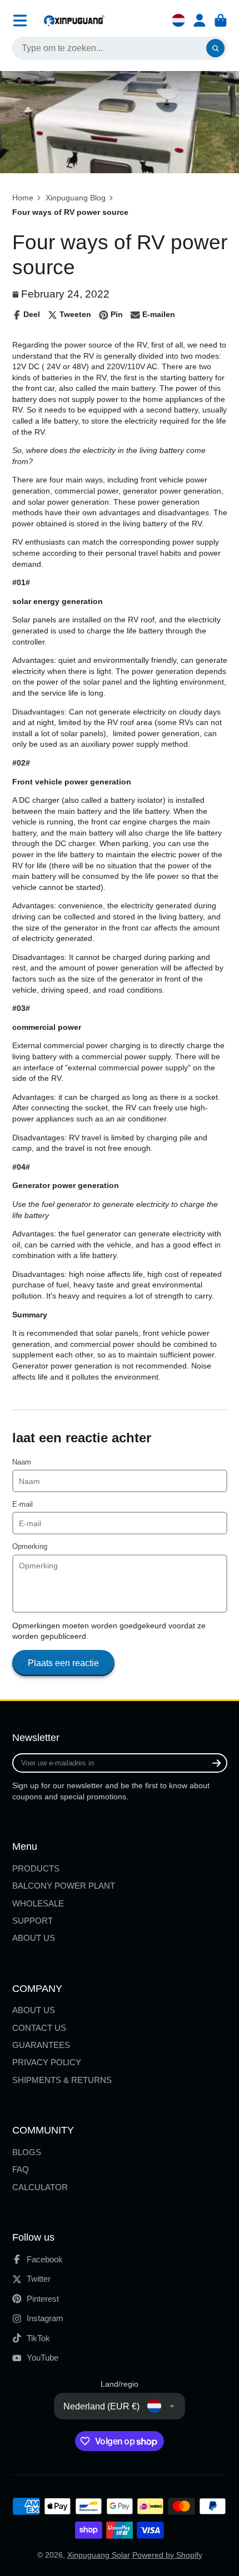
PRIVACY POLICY (47, 2062)
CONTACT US (39, 2028)
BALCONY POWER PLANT (64, 1886)
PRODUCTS (36, 1868)
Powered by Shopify (167, 2555)
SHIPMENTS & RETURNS (62, 2080)
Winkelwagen (221, 21)
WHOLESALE (38, 1903)
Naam (22, 1462)
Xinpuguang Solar (99, 2555)
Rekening (200, 21)
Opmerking (30, 1547)
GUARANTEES (41, 2045)
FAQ (21, 2169)
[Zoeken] (216, 48)
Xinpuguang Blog (76, 198)
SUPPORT (33, 1921)
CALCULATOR (40, 2187)
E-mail (23, 1505)
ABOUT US (34, 1938)
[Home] (74, 20)
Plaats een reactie (63, 1663)
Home (23, 198)
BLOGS (27, 2152)
